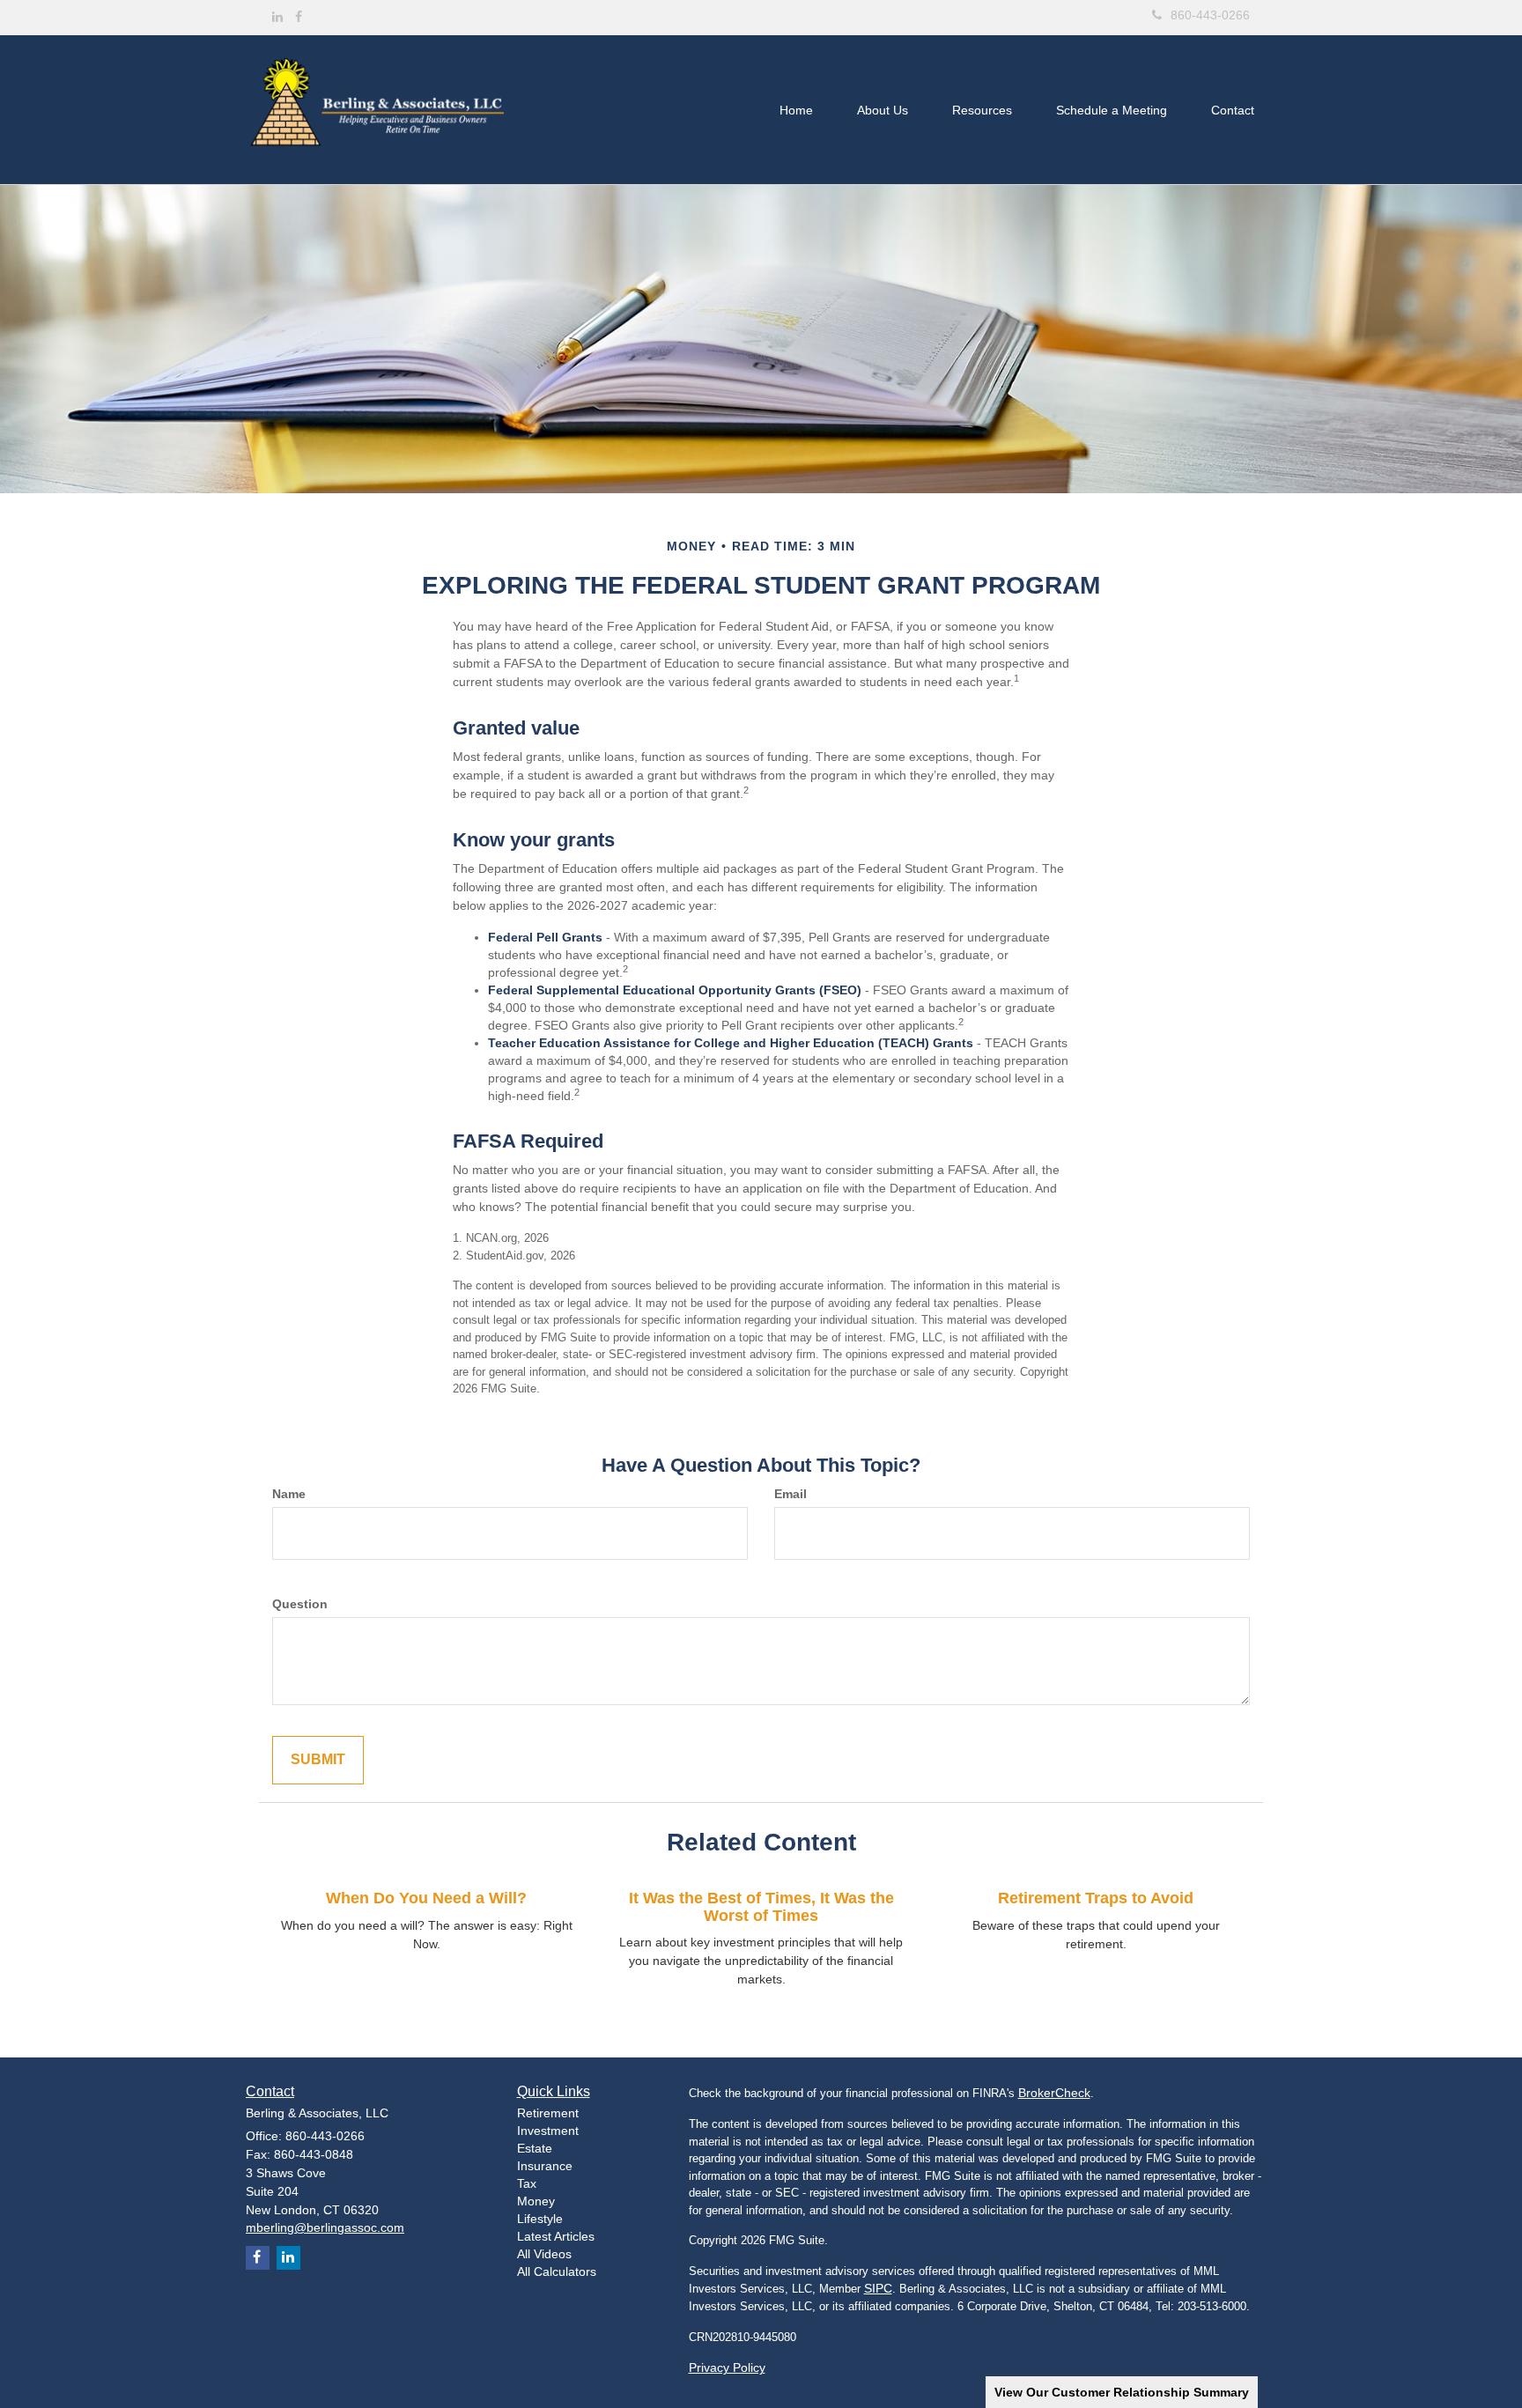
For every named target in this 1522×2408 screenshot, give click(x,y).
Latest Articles (556, 2236)
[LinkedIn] (277, 17)
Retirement (548, 2113)
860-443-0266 (1210, 15)
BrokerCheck (1054, 2093)
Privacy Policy (727, 2367)
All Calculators (557, 2271)
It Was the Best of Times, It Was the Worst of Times (761, 1907)
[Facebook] (299, 17)
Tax (527, 2183)
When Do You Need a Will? (426, 1898)
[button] (883, 110)
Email (791, 1494)
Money (536, 2201)
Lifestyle (540, 2219)
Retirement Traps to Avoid (1096, 1898)
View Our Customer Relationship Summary (1122, 2392)
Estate (535, 2148)
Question (300, 1604)
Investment (548, 2131)
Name (289, 1494)
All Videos (544, 2254)
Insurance (545, 2166)
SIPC (878, 2288)
